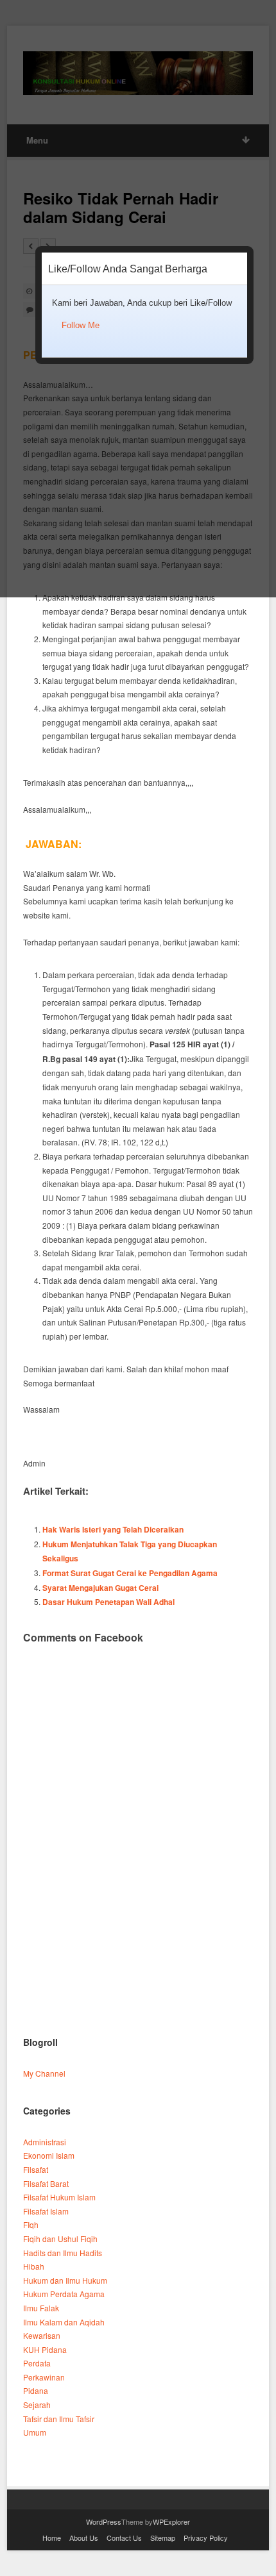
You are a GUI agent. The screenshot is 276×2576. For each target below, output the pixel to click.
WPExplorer (171, 2522)
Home (52, 2538)
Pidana (36, 2390)
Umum (35, 2432)
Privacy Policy (206, 2538)
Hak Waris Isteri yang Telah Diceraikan (113, 1529)
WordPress (104, 2522)
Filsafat (36, 2169)
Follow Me (81, 325)
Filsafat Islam (46, 2211)
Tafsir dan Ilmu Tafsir (59, 2419)
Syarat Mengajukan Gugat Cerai (100, 1588)
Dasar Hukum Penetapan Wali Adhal (108, 1602)
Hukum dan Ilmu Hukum (65, 2280)
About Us (84, 2538)
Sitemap (163, 2538)
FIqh (31, 2224)
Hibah (34, 2266)
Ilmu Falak (41, 2308)
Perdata (37, 2363)
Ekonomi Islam (49, 2155)
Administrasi (45, 2142)
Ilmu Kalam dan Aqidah (64, 2322)
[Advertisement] (138, 1874)
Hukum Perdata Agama (64, 2294)
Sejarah (37, 2405)
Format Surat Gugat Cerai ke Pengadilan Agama (130, 1573)
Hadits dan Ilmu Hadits (63, 2253)
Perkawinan (44, 2377)
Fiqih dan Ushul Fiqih (60, 2239)
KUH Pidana (45, 2349)
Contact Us (124, 2538)
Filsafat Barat (46, 2183)
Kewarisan (42, 2335)
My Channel (44, 2073)
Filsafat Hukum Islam (59, 2197)
